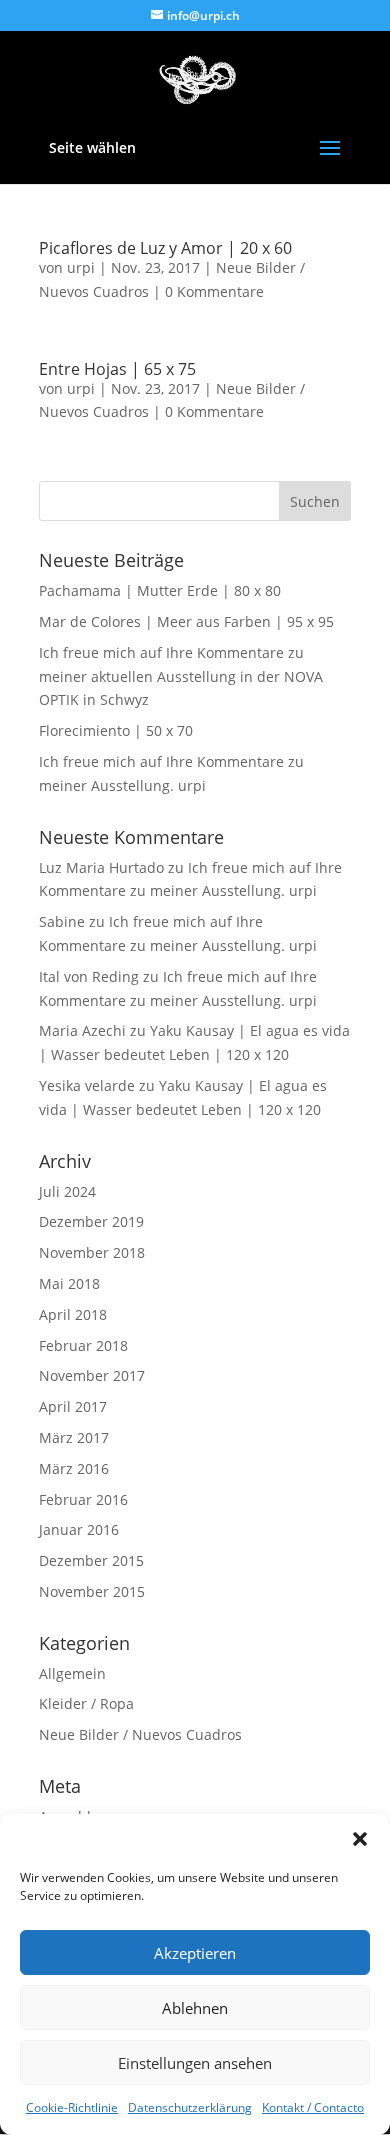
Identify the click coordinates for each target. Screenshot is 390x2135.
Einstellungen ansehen (195, 2063)
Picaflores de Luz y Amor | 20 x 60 (165, 248)
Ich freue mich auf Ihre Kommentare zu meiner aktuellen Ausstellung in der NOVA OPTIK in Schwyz (181, 676)
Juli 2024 (67, 1191)
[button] (360, 1839)
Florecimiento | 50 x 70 (116, 730)
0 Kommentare (214, 291)
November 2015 (92, 1591)
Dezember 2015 (91, 1560)
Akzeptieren (195, 1953)
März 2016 (74, 1468)
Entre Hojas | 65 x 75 (117, 369)
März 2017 (74, 1437)
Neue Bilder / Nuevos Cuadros (140, 1734)
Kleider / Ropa (86, 1703)
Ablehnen (195, 2008)
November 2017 (92, 1375)
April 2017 (73, 1406)
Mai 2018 (69, 1283)
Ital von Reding (89, 976)
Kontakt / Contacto (313, 2107)
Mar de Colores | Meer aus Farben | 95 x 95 (186, 621)
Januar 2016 (79, 1529)
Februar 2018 (83, 1345)
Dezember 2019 (91, 1221)
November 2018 (92, 1252)
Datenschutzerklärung (190, 2107)
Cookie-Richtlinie (72, 2107)
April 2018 (73, 1314)
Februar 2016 (83, 1499)
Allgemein (72, 1673)
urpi (81, 267)
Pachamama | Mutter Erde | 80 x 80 (160, 590)
